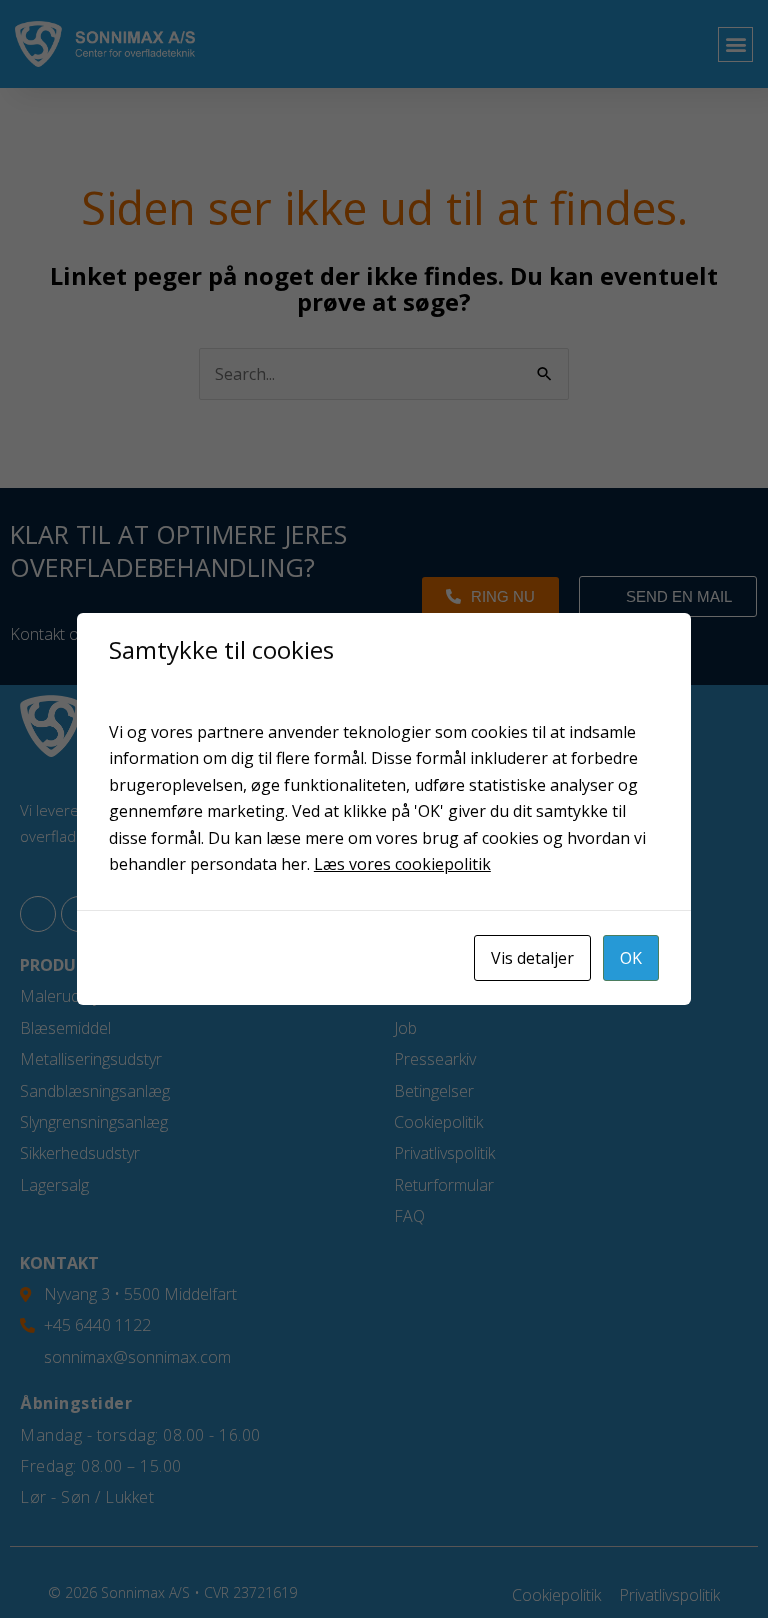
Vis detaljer (532, 958)
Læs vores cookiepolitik (402, 864)
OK (631, 958)
